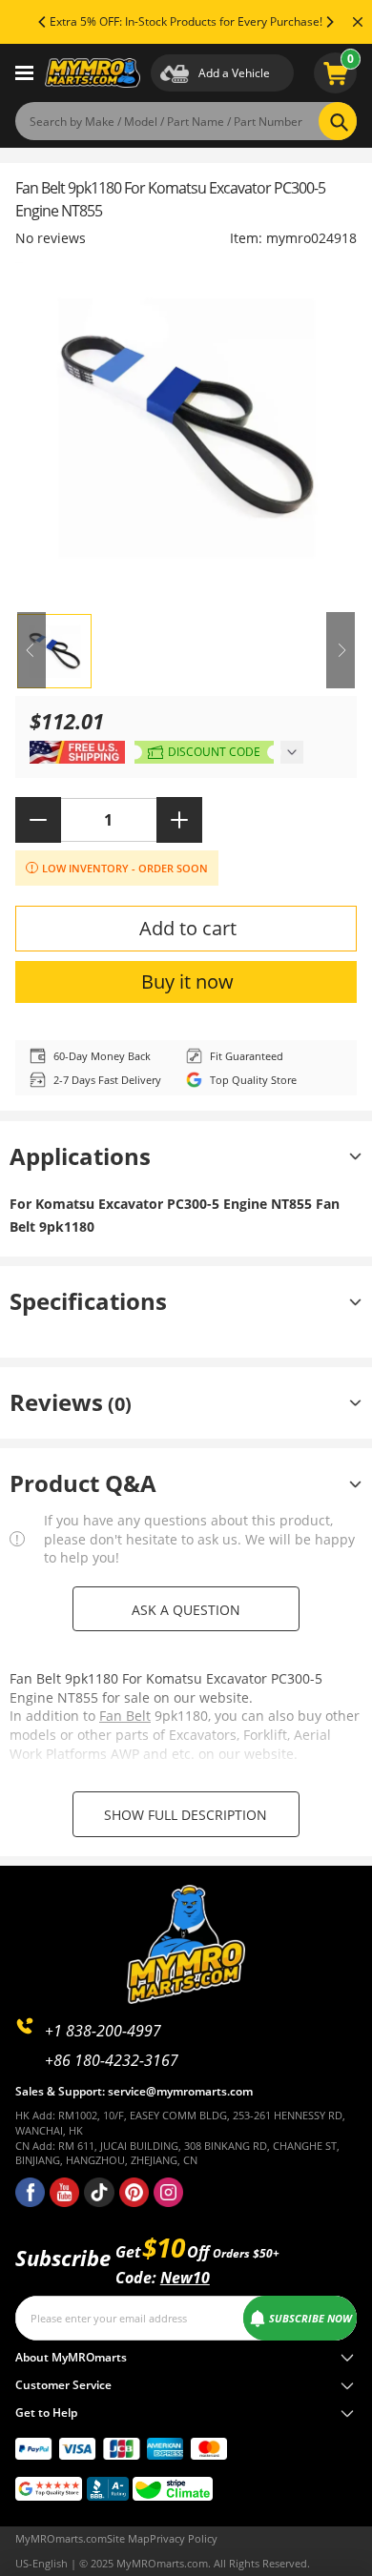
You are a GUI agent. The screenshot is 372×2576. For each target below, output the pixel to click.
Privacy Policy (184, 2538)
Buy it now (187, 981)
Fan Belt (125, 1716)
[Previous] (43, 22)
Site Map (128, 2538)
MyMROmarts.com (61, 2538)
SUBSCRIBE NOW (310, 2318)
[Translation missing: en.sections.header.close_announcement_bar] (358, 22)
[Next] (329, 22)
